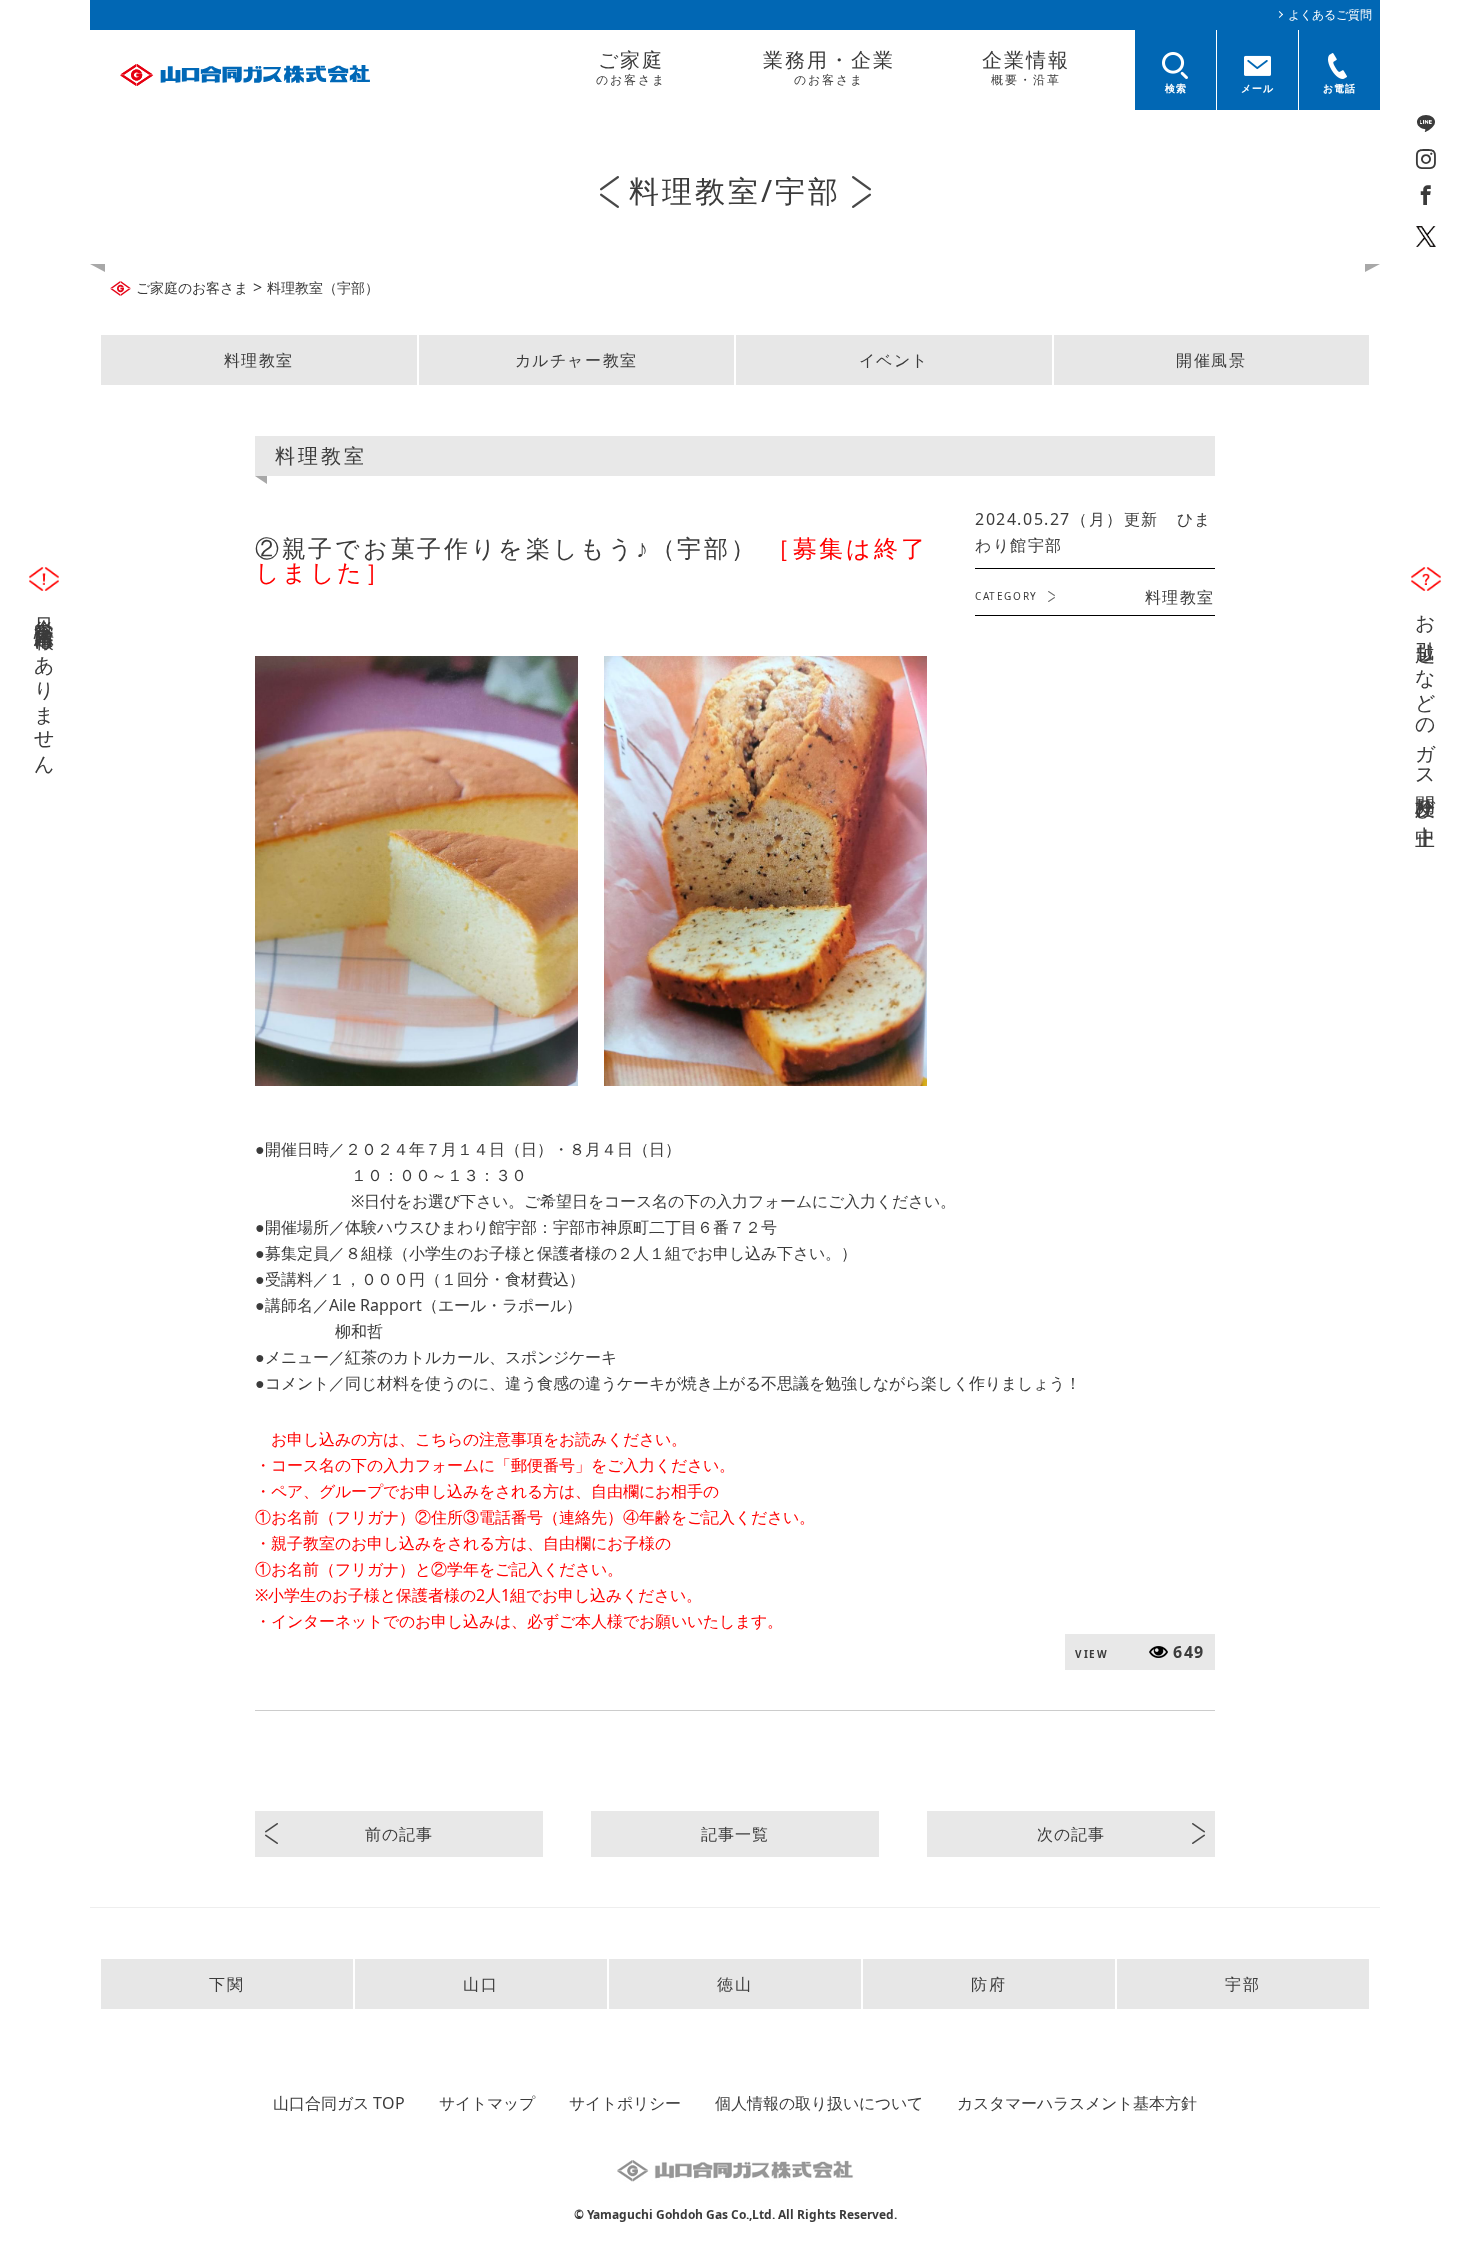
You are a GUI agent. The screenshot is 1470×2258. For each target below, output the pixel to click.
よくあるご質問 (1330, 14)
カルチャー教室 (576, 360)
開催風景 (1211, 360)
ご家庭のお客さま (192, 287)
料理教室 (259, 360)
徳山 (734, 1984)
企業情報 (1026, 67)
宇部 (1242, 1984)
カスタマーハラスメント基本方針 (1077, 2103)
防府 (988, 1984)
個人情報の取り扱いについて (819, 2103)
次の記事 (1070, 1834)
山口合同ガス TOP (339, 2103)
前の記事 (398, 1834)
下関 (226, 1984)
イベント (894, 360)
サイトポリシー (625, 2103)
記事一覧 (734, 1834)
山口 (480, 1984)
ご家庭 (631, 67)
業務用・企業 (829, 67)
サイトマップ (487, 2103)
